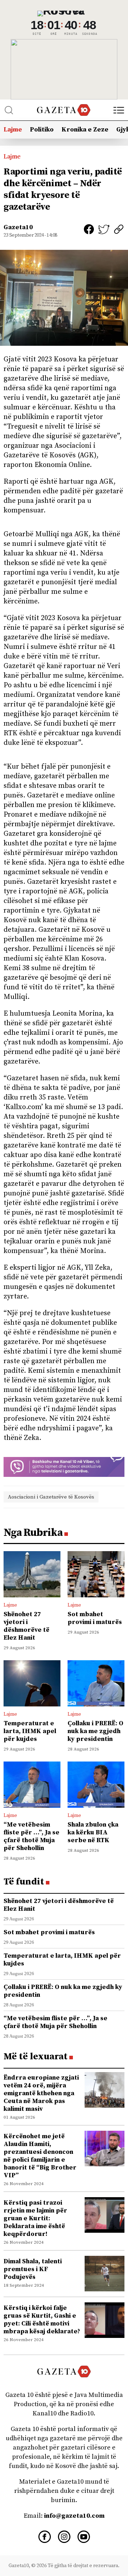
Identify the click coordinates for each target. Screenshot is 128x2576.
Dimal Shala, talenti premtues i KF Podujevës (33, 2269)
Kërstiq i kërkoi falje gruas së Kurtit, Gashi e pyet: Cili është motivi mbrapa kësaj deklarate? (42, 2320)
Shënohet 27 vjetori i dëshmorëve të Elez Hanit (26, 1626)
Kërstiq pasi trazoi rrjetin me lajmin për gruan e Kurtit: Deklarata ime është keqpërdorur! (35, 2218)
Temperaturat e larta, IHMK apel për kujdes (30, 1731)
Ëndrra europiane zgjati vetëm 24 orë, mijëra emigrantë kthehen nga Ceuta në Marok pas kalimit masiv (41, 2093)
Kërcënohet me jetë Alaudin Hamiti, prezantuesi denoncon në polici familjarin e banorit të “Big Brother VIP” (40, 2156)
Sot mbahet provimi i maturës (95, 1618)
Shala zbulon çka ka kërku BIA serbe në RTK (93, 1832)
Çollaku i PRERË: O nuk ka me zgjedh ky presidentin (95, 1731)
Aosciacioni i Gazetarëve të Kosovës (51, 1497)
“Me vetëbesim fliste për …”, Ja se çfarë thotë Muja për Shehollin (31, 1836)
